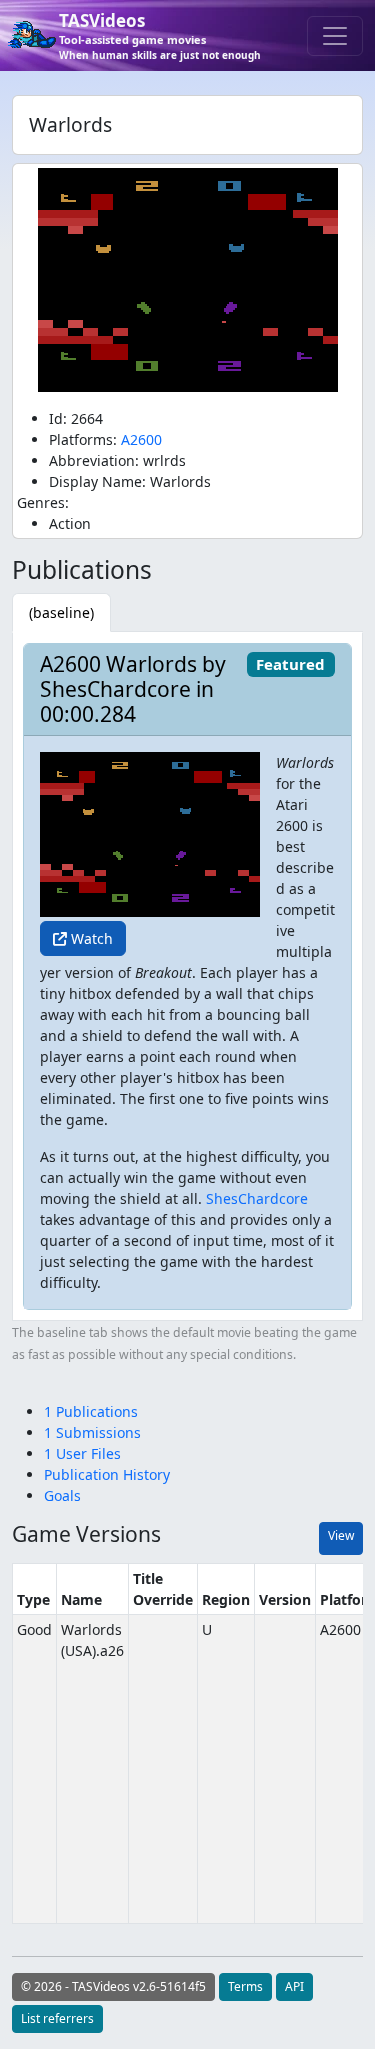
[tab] (61, 612)
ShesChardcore (257, 1198)
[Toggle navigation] (335, 36)
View (341, 1535)
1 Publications (91, 1411)
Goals (62, 1495)
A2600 (141, 439)
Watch (90, 938)
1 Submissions (92, 1432)
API (294, 1986)
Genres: (43, 502)
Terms (245, 1986)
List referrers (57, 2018)
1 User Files (82, 1453)
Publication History (107, 1474)
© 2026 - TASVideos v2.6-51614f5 (113, 1986)
